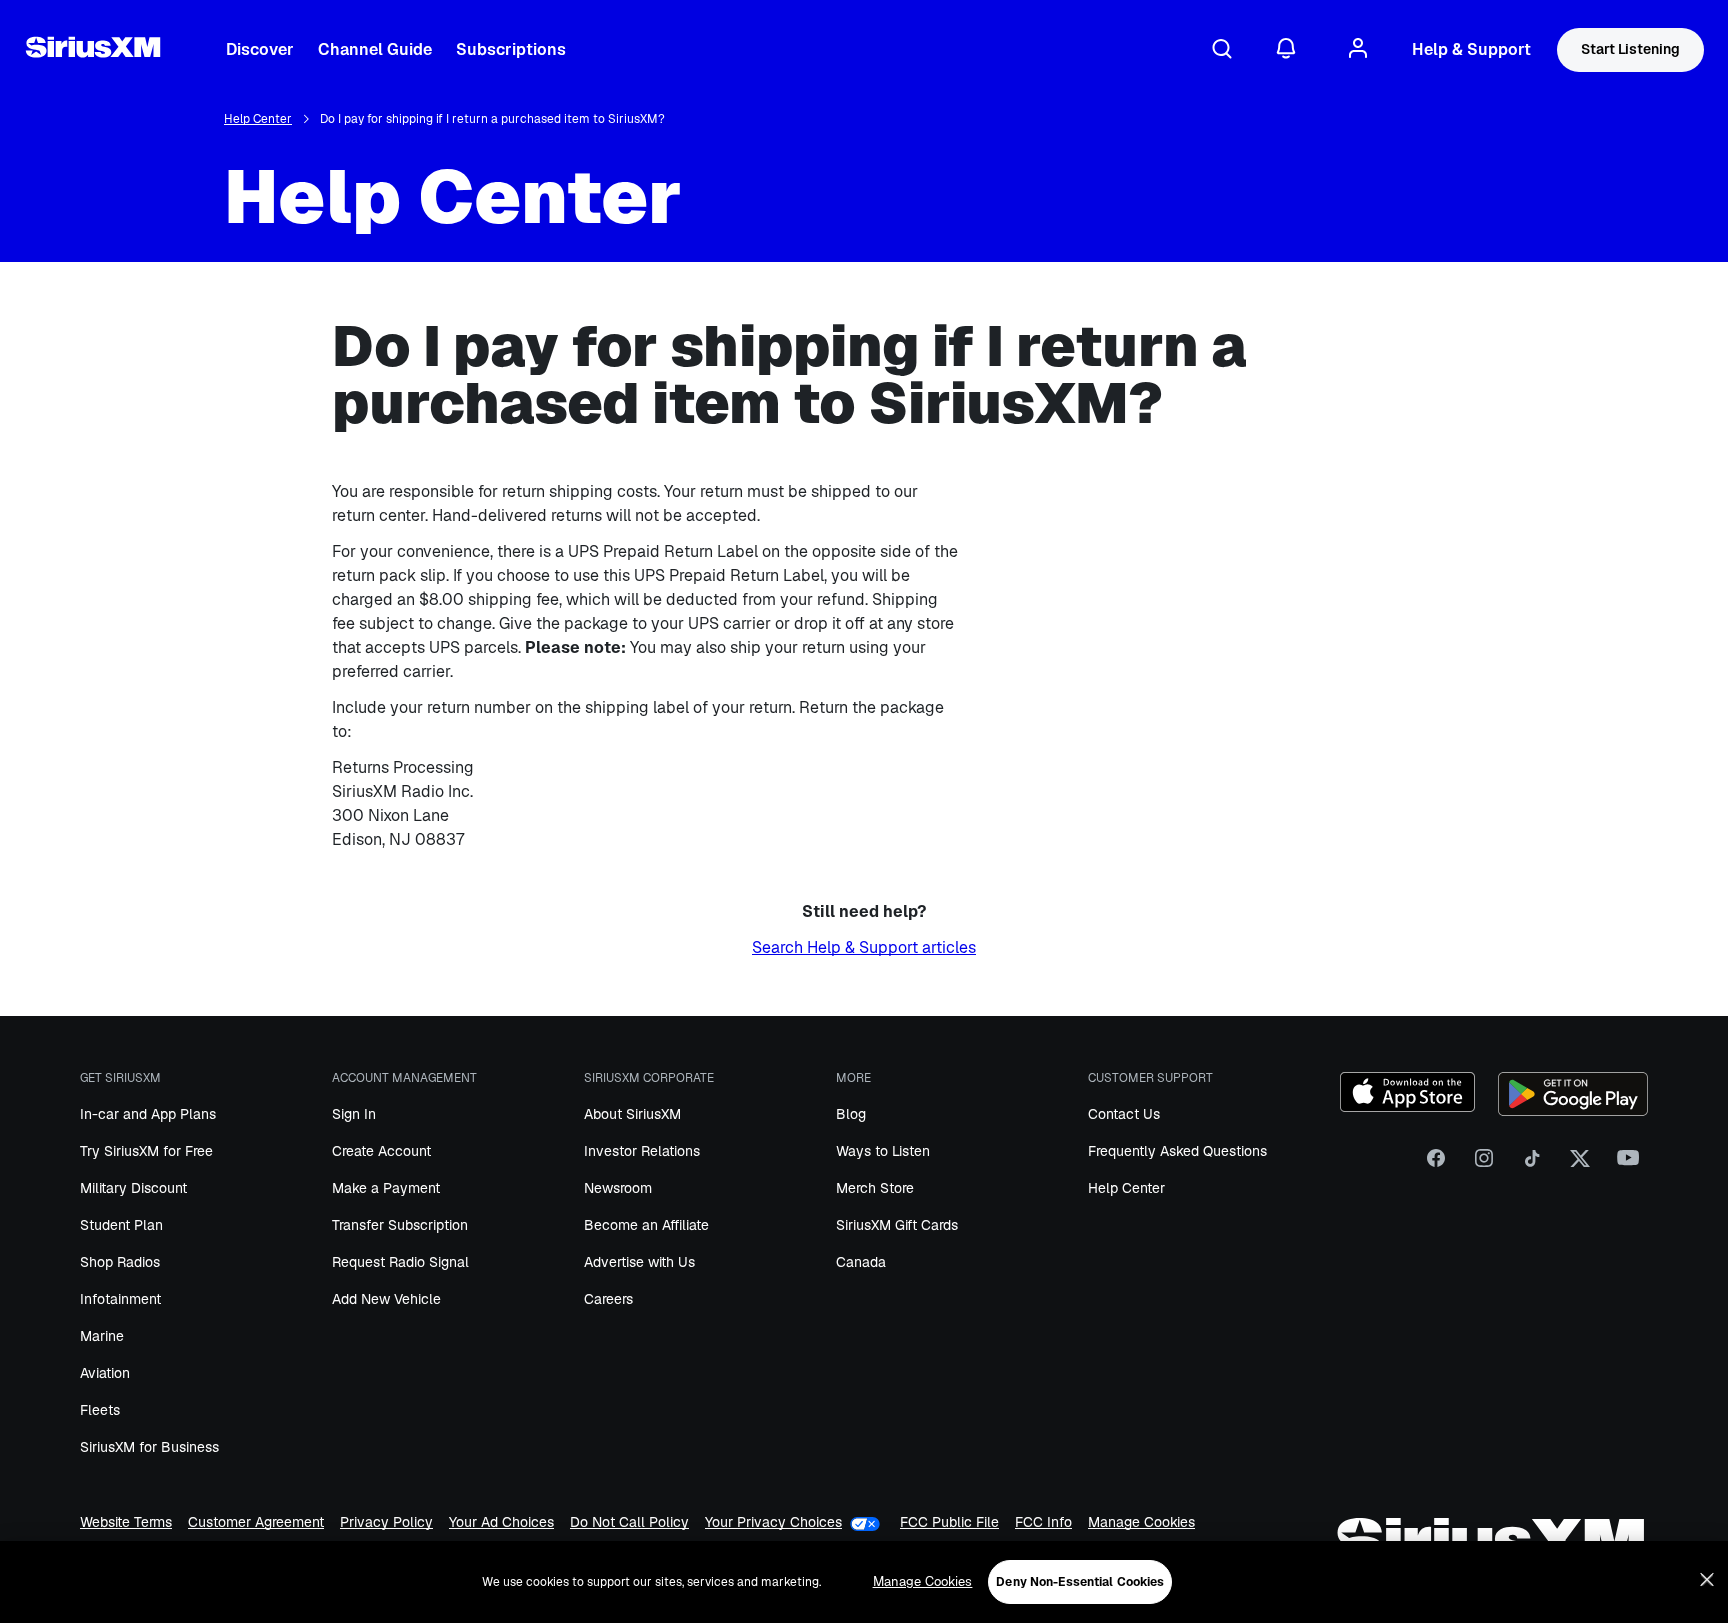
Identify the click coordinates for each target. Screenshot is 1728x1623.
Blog (851, 1114)
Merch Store (875, 1188)
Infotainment (120, 1299)
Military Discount (133, 1188)
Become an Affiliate (646, 1225)
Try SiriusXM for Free (146, 1151)
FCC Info (1043, 1522)
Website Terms (126, 1522)
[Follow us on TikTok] (1532, 1165)
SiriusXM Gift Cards (897, 1225)
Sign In (354, 1114)
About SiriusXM (632, 1114)
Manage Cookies (1141, 1522)
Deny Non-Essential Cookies (1080, 1582)
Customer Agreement (256, 1522)
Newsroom (618, 1188)
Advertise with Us (639, 1262)
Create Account (381, 1151)
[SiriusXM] (93, 50)
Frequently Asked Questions (1177, 1151)
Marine (102, 1336)
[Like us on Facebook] (1436, 1165)
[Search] (1222, 50)
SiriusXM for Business (149, 1447)
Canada (861, 1262)
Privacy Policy (386, 1522)
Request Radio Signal (400, 1262)
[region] (864, 1582)
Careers (608, 1299)
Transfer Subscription (400, 1225)
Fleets (100, 1410)
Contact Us (1124, 1114)
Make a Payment (386, 1188)
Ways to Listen (883, 1151)
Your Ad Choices (501, 1522)
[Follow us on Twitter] (1580, 1165)
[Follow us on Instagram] (1484, 1165)
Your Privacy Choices (773, 1522)
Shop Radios (120, 1262)
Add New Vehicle (386, 1299)
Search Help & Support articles (864, 947)
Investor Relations (642, 1151)
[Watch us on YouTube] (1628, 1165)
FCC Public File (949, 1522)
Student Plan (121, 1225)
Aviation (105, 1373)
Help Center (258, 119)
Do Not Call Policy (629, 1522)
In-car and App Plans (148, 1114)
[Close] (1707, 1580)
